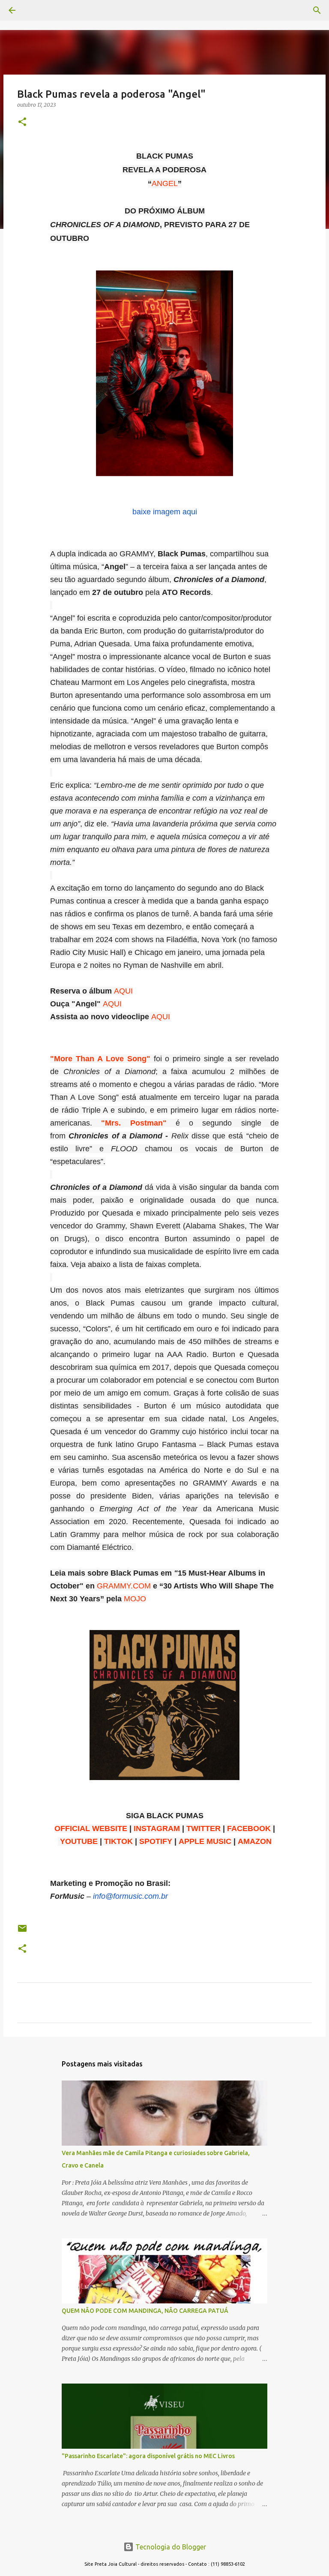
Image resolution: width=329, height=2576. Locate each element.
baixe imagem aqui (165, 512)
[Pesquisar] (36, 10)
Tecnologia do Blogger (170, 2547)
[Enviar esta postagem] (22, 1932)
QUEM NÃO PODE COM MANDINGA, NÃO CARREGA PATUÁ (145, 2311)
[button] (22, 122)
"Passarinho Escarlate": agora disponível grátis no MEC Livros (148, 2456)
